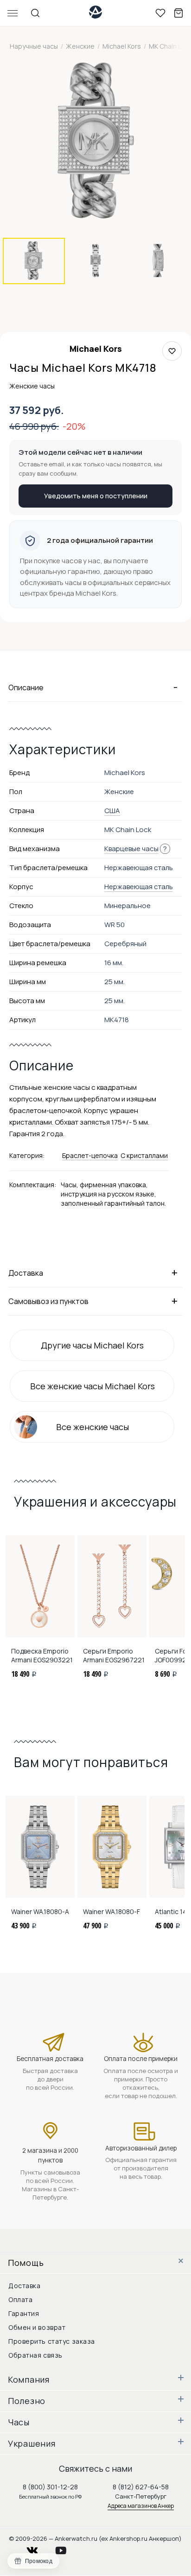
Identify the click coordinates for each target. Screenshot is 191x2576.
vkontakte (38, 2548)
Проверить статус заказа (52, 2341)
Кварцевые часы (131, 849)
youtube (66, 2548)
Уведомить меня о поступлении (96, 496)
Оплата (20, 2299)
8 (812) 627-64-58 (141, 2487)
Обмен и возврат (37, 2327)
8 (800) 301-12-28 (50, 2487)
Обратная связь (35, 2355)
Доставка (24, 2286)
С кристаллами (144, 1155)
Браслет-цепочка (90, 1155)
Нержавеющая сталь (139, 887)
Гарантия (24, 2313)
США (112, 811)
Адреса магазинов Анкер (141, 2506)
